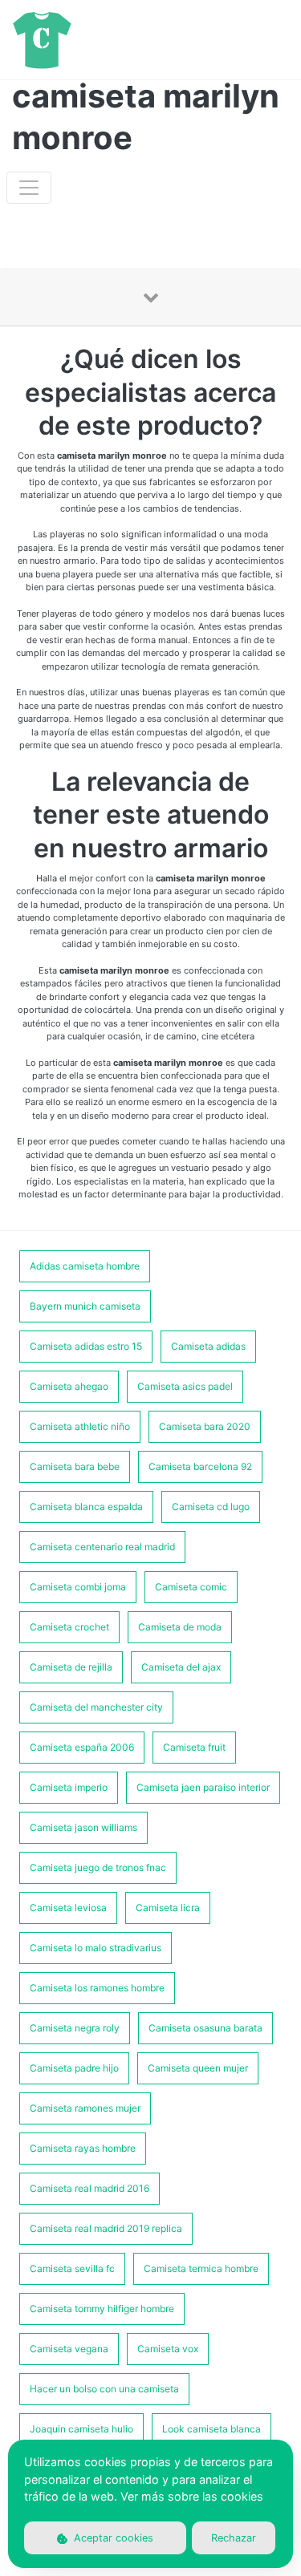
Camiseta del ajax (181, 1667)
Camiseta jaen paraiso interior (203, 1787)
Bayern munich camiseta (85, 1306)
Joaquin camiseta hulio (81, 2429)
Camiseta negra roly (75, 2028)
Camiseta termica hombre (201, 2268)
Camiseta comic (191, 1587)
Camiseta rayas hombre (83, 2148)
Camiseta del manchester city (96, 1707)
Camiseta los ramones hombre (97, 1988)
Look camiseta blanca (212, 2429)
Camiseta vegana (69, 2349)
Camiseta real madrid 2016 (89, 2188)
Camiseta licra (168, 1908)
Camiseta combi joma (78, 1587)
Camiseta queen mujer (198, 2068)
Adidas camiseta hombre (85, 1266)
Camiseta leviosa (68, 1908)
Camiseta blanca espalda (86, 1507)
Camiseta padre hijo (74, 2068)
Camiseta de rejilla (71, 1667)
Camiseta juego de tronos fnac (98, 1867)
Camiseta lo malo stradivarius (96, 1948)
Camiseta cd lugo (211, 1507)
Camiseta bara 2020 (205, 1426)
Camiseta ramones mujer (85, 2108)
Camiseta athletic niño (80, 1426)
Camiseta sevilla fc (72, 2268)
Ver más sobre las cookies (192, 2496)
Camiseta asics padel (185, 1386)
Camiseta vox (168, 2349)
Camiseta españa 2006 (82, 1747)
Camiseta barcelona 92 (200, 1466)
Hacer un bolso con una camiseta (104, 2389)
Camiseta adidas (208, 1346)
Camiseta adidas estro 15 (86, 1346)
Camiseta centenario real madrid (102, 1547)
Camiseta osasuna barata (205, 2028)
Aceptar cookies (112, 2538)
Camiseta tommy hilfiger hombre (102, 2309)
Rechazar (234, 2538)
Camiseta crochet (69, 1627)
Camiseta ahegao (69, 1386)
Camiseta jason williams (83, 1827)
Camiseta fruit (194, 1747)
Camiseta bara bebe (75, 1466)
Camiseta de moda (180, 1627)
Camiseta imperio (69, 1787)
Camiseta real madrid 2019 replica (106, 2228)
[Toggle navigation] (29, 188)
